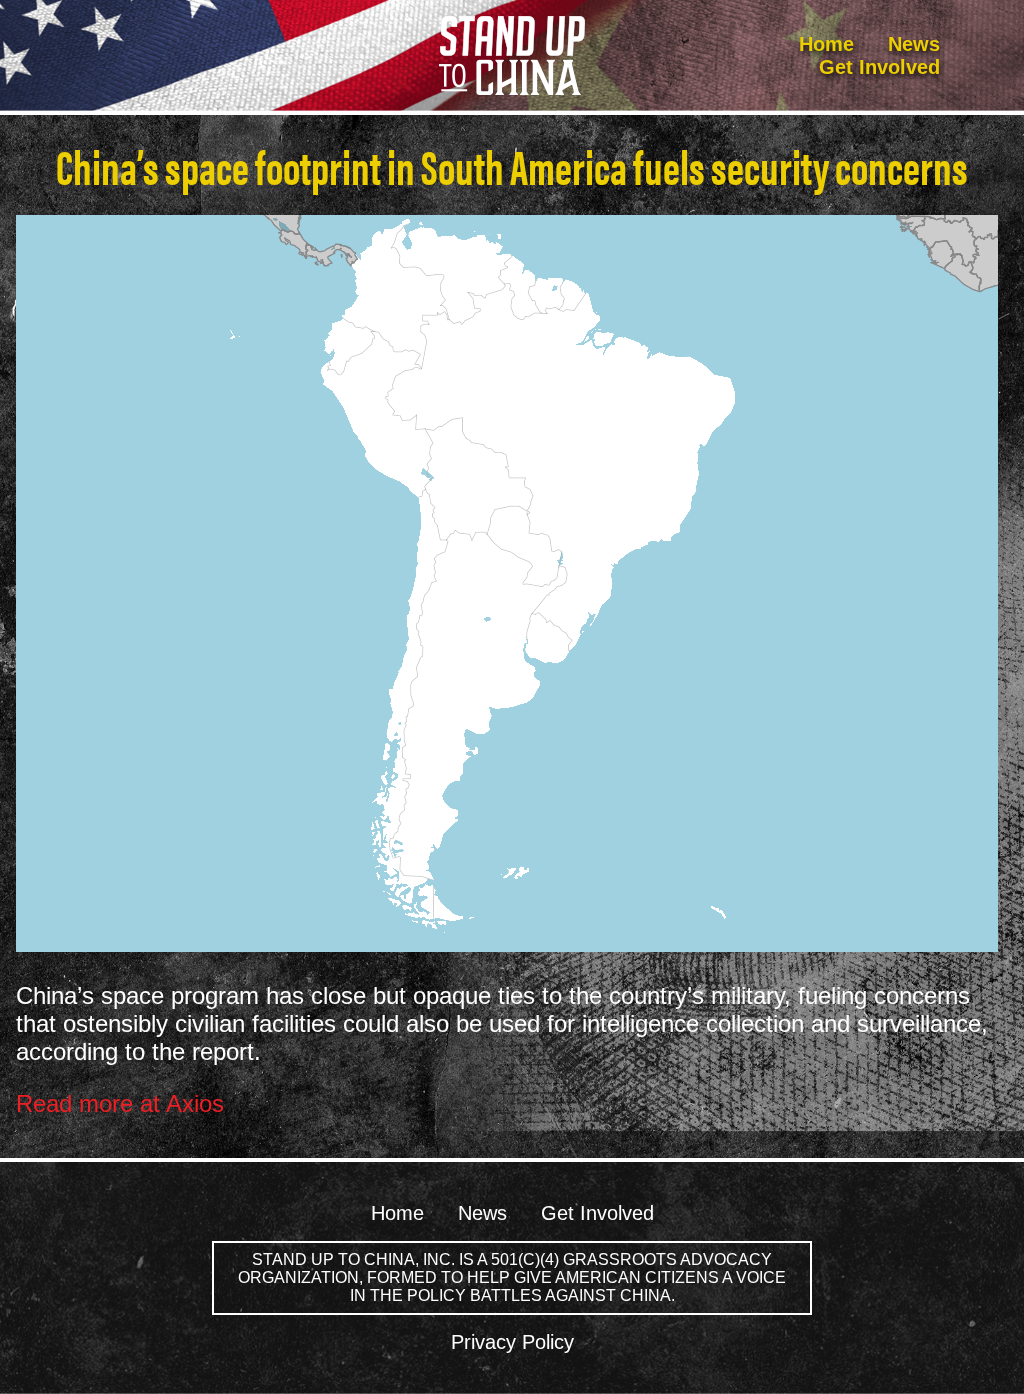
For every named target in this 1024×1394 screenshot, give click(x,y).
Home (826, 44)
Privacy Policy (512, 1342)
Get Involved (879, 67)
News (914, 44)
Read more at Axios (120, 1103)
